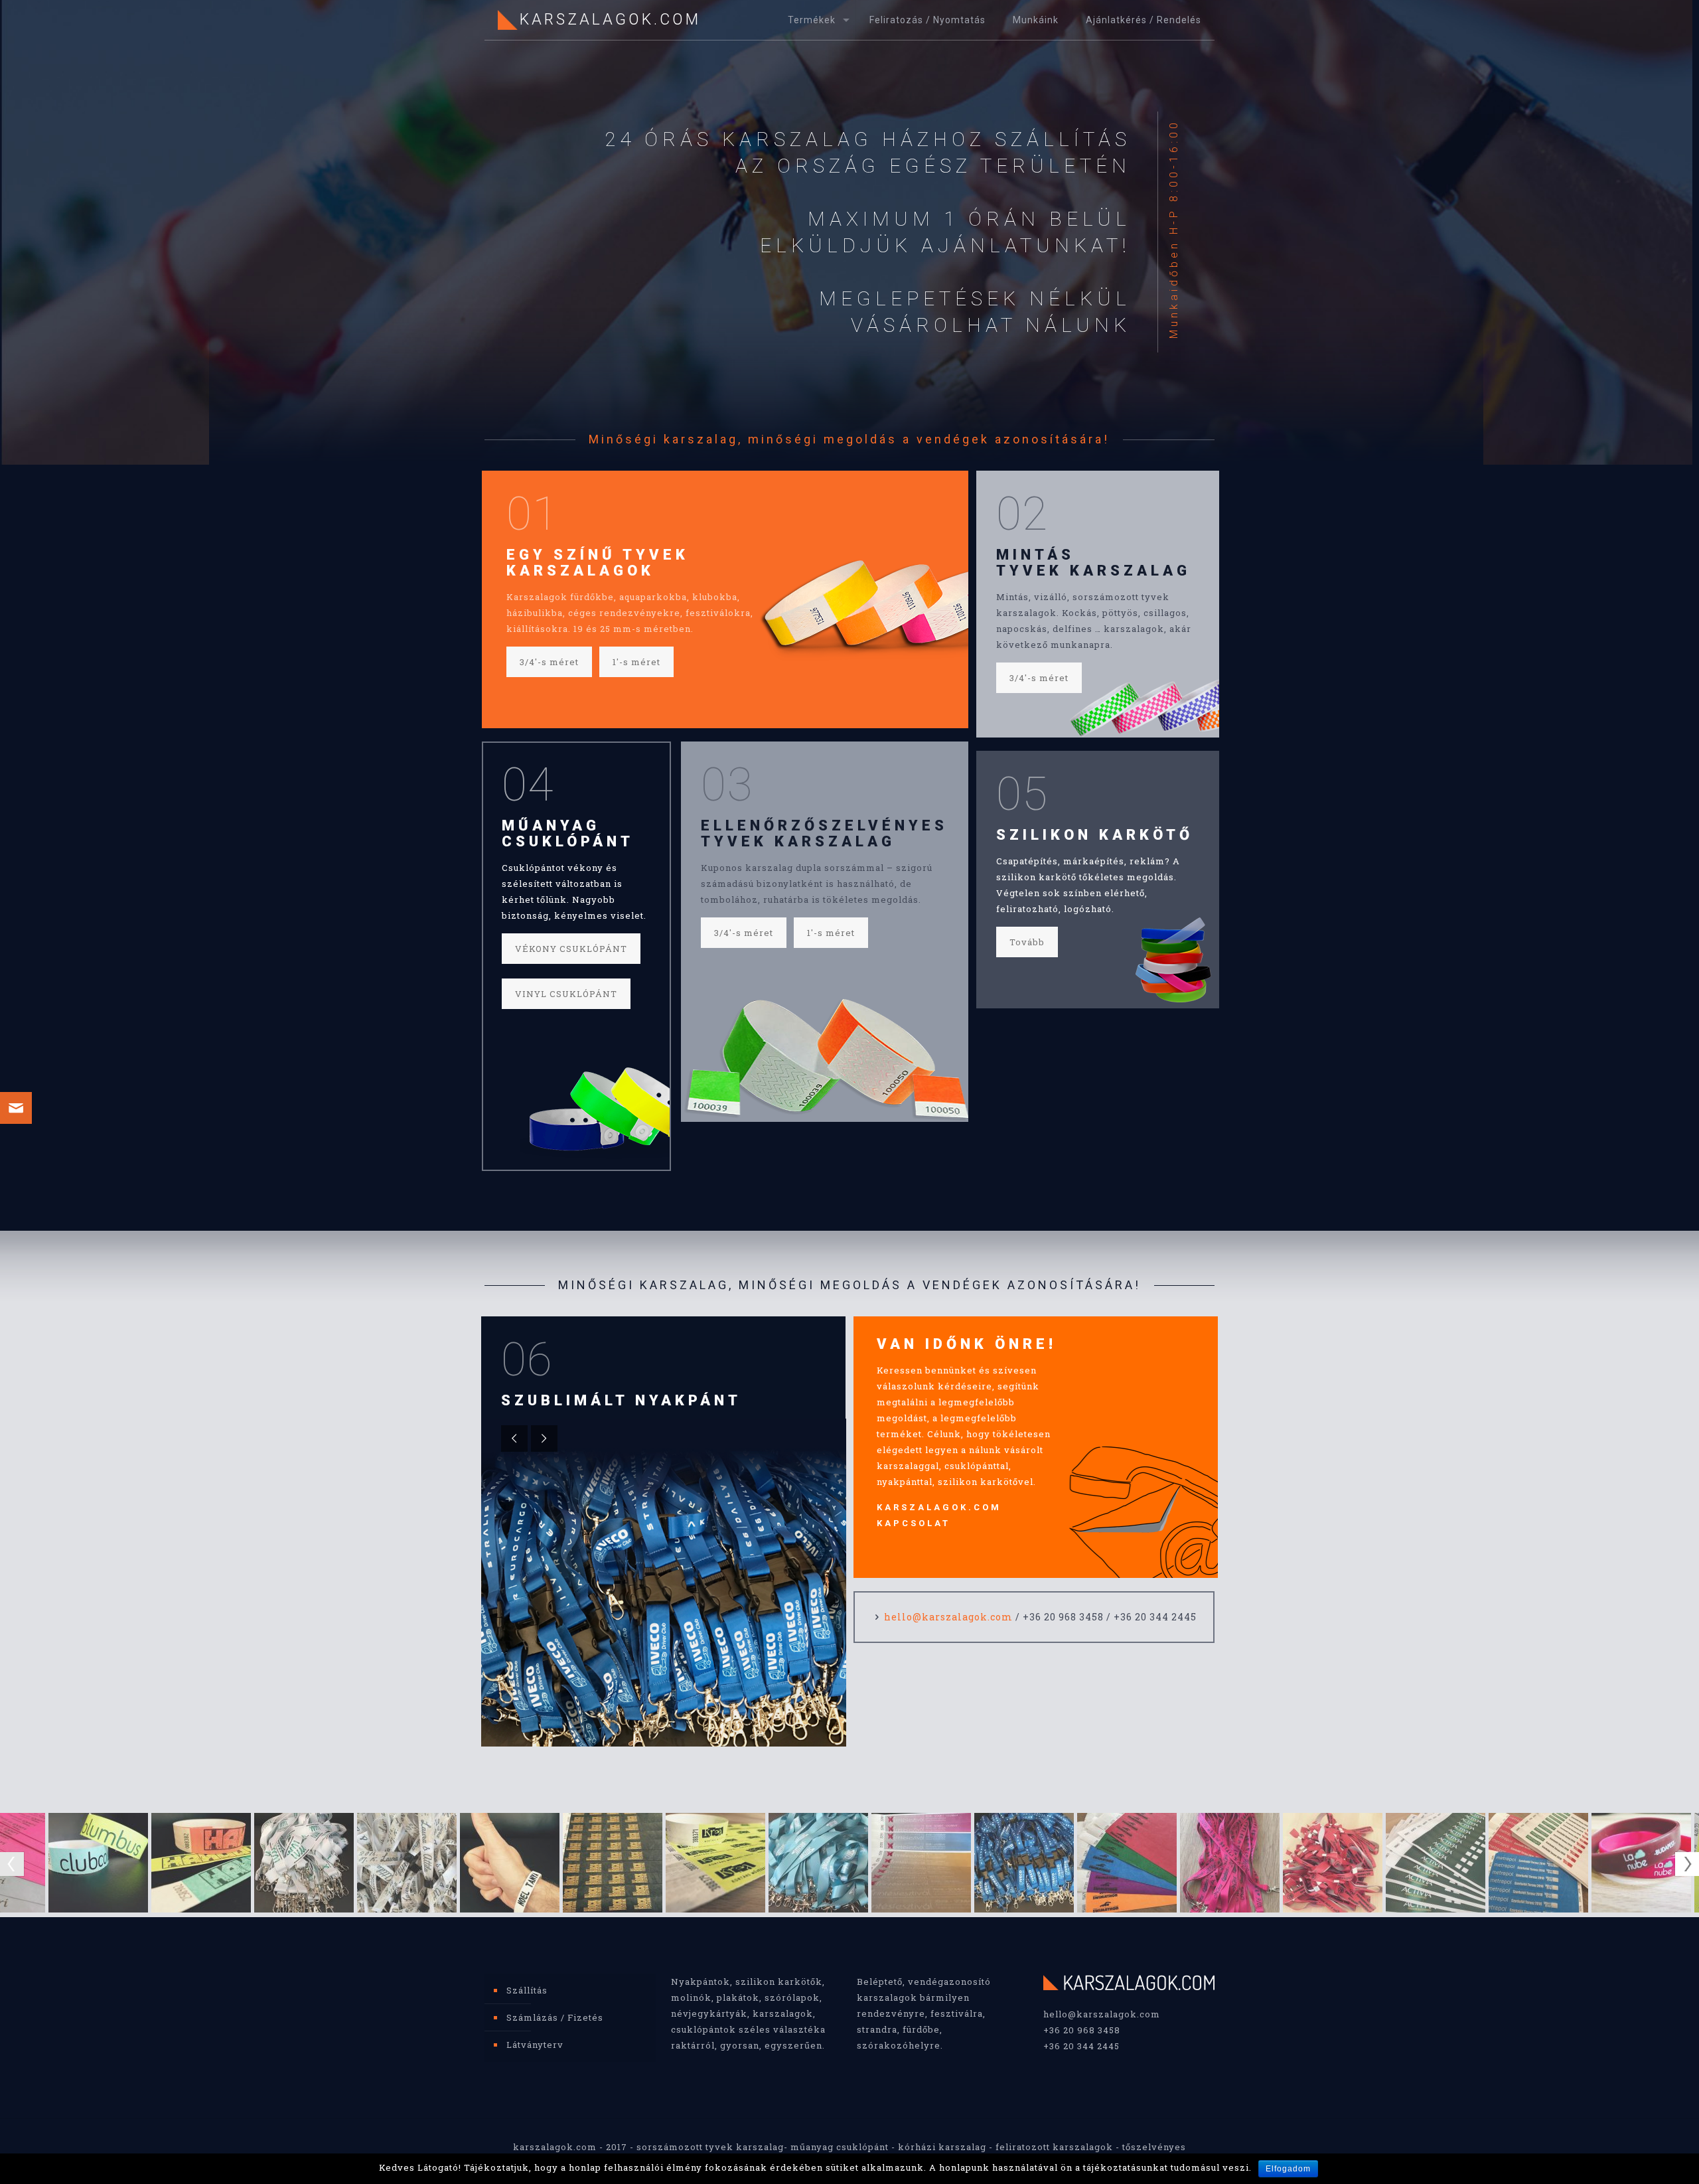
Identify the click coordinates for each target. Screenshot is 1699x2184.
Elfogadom (1288, 2169)
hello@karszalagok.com (948, 1617)
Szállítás (527, 1990)
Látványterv (535, 2045)
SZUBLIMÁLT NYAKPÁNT (621, 1400)
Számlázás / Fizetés (555, 2017)
